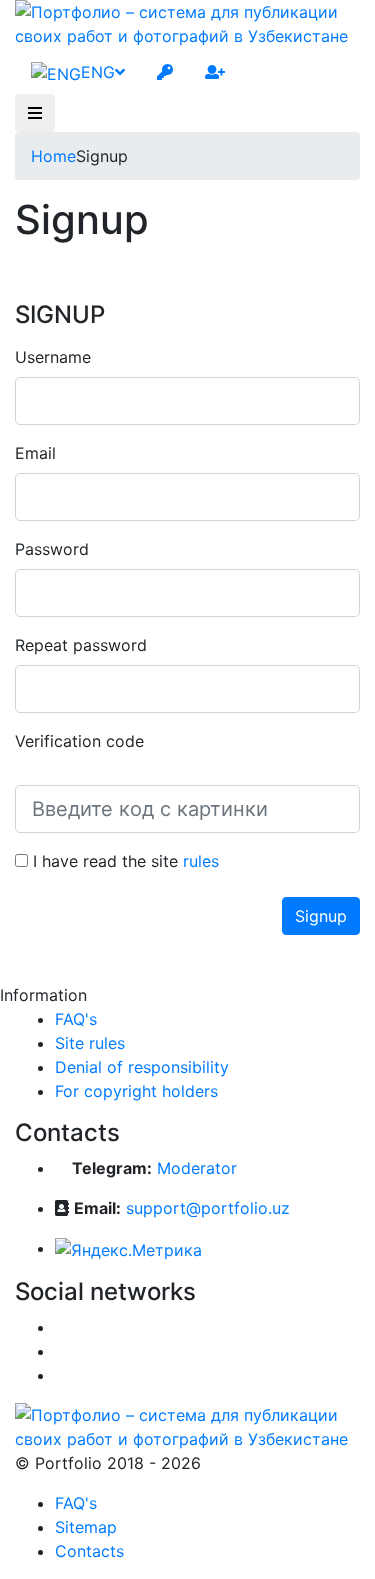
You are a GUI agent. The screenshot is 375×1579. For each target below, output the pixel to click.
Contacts (89, 1551)
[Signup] (215, 72)
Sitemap (86, 1527)
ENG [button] (98, 72)
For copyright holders (136, 1091)
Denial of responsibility (142, 1067)
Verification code (79, 741)
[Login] (165, 72)
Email (35, 453)
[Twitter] (61, 1351)
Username (53, 357)
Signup (321, 916)
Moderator (197, 1168)
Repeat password (81, 645)
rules (201, 861)
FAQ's (76, 1019)
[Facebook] (61, 1327)
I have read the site (123, 861)
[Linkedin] (61, 1375)
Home (53, 156)
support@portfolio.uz (208, 1208)
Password (52, 549)
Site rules (90, 1043)
